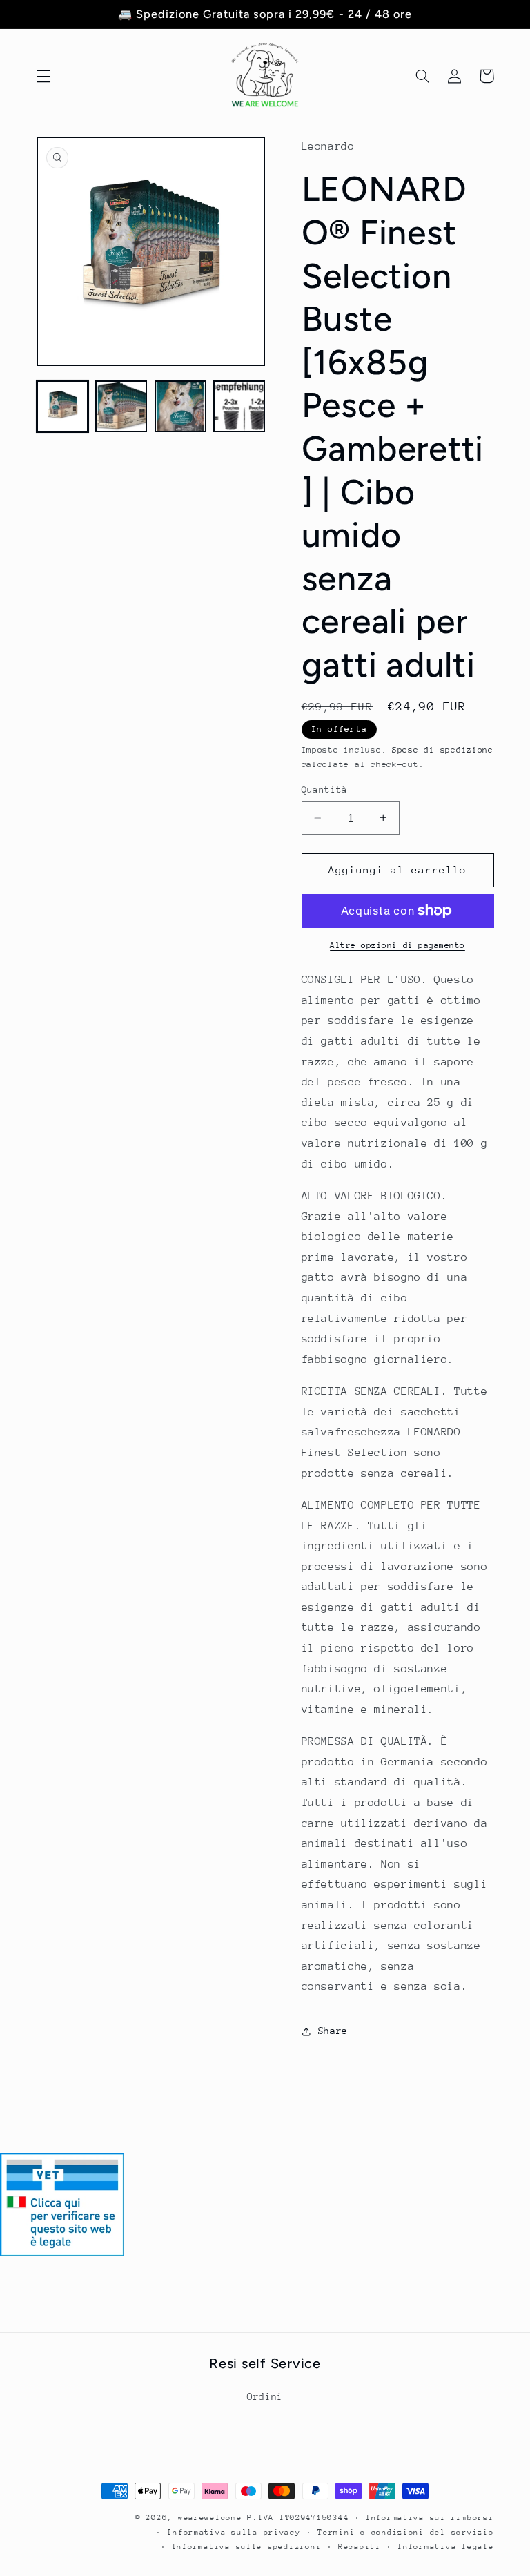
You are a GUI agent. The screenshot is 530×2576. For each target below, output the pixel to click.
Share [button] (333, 2031)
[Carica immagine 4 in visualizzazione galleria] (239, 406)
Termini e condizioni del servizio (405, 2532)
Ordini (265, 2396)
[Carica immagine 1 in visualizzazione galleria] (62, 406)
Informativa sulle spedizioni (247, 2547)
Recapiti (360, 2547)
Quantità (325, 790)
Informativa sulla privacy (234, 2532)
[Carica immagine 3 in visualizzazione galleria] (180, 406)
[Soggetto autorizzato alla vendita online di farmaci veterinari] (62, 2253)
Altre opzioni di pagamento (397, 945)
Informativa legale (445, 2547)
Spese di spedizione (443, 750)
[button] (43, 76)
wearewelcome (210, 2518)
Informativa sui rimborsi (430, 2518)
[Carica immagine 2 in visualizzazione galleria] (121, 406)
